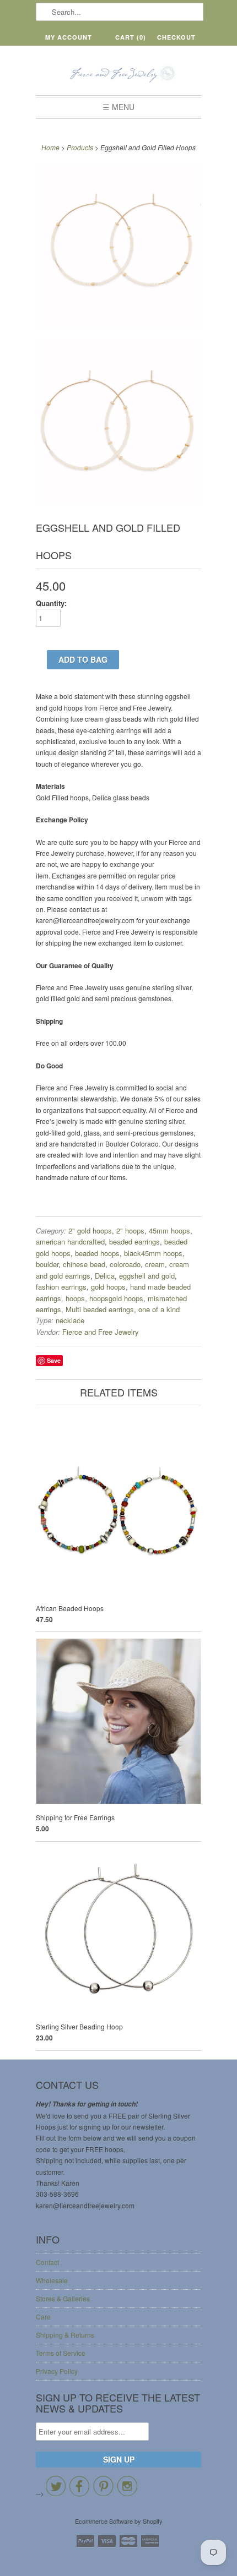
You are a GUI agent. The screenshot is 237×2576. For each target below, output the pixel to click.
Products (80, 147)
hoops (75, 1298)
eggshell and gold (147, 1276)
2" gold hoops (90, 1230)
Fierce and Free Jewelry (101, 1332)
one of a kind (159, 1309)
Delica (105, 1276)
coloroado (125, 1264)
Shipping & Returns (65, 2335)
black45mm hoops (153, 1253)
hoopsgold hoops (116, 1298)
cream (155, 1264)
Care (43, 2316)
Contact (47, 2262)
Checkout (176, 37)
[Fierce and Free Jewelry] (118, 75)
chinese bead (84, 1264)
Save (54, 1360)
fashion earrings (61, 1287)
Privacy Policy (57, 2371)
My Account (69, 37)
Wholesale (52, 2280)
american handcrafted (70, 1241)
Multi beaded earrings (100, 1309)
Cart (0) (131, 37)
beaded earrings (134, 1241)
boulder (47, 1264)
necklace (70, 1320)
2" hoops (130, 1230)
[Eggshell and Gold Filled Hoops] (118, 248)
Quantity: (51, 603)
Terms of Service (61, 2353)
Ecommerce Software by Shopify (119, 2521)
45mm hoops (169, 1230)
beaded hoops (97, 1253)
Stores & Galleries (63, 2298)
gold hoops (108, 1287)
